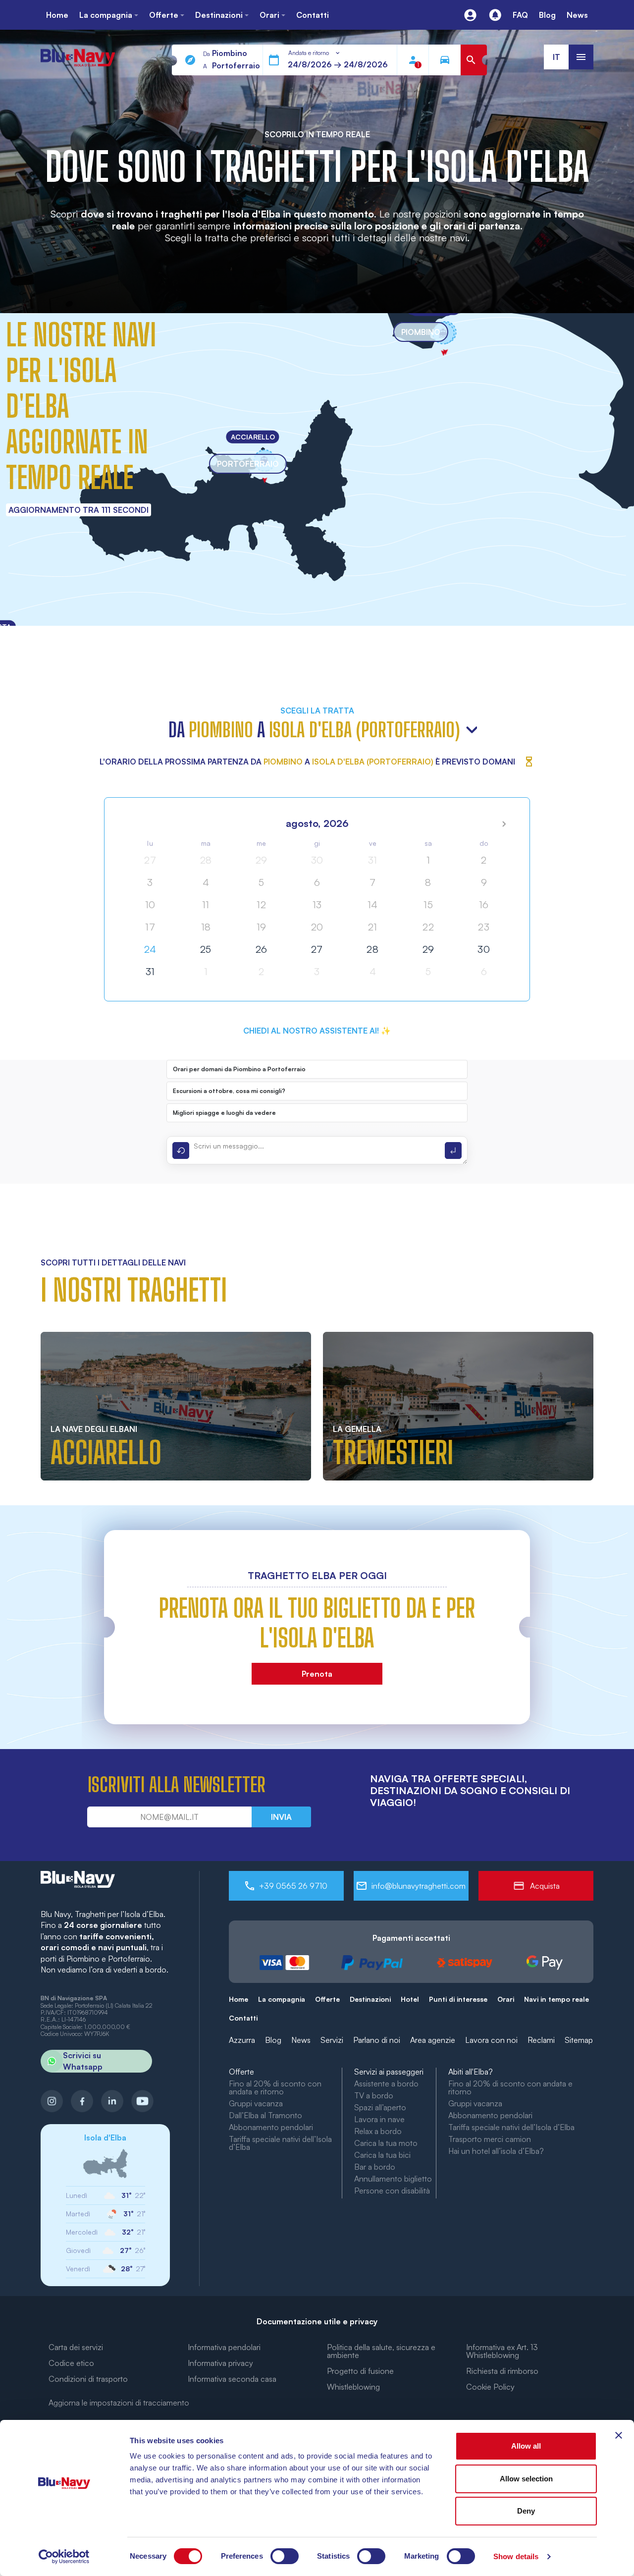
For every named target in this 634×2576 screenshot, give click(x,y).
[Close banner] (619, 2435)
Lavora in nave (379, 2119)
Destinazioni (370, 1999)
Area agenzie (433, 2040)
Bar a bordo (375, 2167)
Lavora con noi (491, 2040)
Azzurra (242, 2040)
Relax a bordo (378, 2131)
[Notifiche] (495, 15)
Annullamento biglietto (393, 2179)
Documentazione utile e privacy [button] (317, 2321)
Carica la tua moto (386, 2143)
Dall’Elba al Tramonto (265, 2115)
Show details (516, 2556)
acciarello (253, 436)
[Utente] (470, 15)
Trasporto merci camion (490, 2139)
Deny (526, 2511)
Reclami (541, 2040)
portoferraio (248, 464)
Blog (273, 2040)
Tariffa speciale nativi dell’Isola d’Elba (280, 2143)
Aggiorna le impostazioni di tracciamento (119, 2403)
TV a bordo (374, 2095)
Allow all (526, 2446)
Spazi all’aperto (380, 2107)
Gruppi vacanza (256, 2103)
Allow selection (526, 2479)
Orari (506, 1999)
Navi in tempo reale (556, 1999)
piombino (421, 332)
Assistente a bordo (386, 2083)
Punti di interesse (458, 1999)
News (301, 2040)
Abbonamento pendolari (271, 2127)
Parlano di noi (377, 2040)
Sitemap (579, 2040)
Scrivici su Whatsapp (83, 2061)
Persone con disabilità (392, 2191)
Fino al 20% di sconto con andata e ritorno (275, 2087)
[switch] (285, 2556)
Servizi (332, 2040)
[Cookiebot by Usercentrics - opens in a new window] (64, 2557)
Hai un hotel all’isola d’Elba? (496, 2151)
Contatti (243, 2018)
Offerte (327, 1999)
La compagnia (282, 1999)
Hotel (410, 1999)
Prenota (317, 1674)
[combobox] (315, 53)
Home (238, 1999)
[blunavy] (78, 53)
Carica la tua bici (382, 2155)
